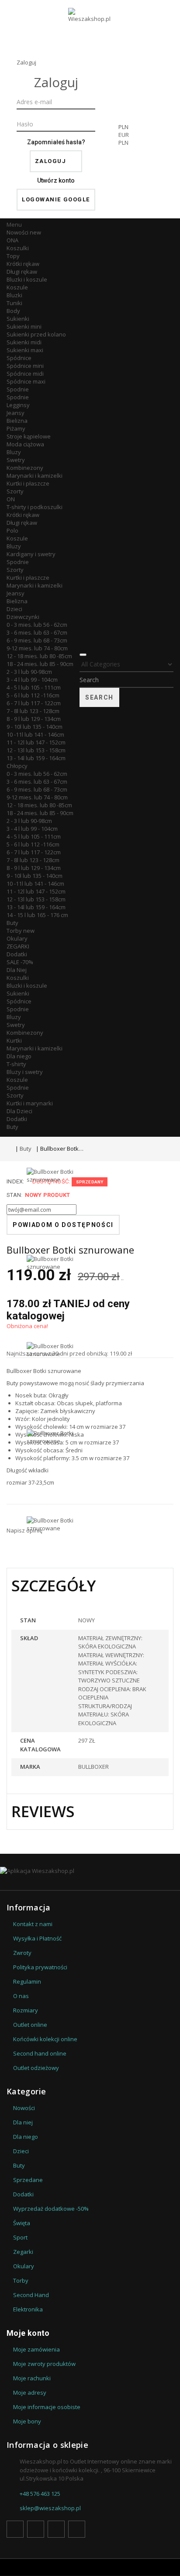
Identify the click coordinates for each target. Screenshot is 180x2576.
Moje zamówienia (36, 2349)
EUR (124, 135)
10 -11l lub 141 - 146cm (35, 734)
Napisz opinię (24, 1530)
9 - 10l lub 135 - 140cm (35, 727)
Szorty (15, 491)
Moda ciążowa (25, 444)
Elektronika (28, 2309)
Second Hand (31, 2295)
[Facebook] (15, 2529)
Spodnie (18, 389)
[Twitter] (36, 2529)
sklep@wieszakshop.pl (50, 2508)
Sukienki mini (24, 326)
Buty (12, 923)
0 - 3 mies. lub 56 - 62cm (37, 625)
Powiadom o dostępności (63, 1225)
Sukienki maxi (25, 350)
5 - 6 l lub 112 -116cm (33, 695)
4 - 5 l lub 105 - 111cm (34, 687)
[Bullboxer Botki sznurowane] (57, 1211)
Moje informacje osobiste (47, 2407)
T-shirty (16, 1064)
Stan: (14, 1195)
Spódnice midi (25, 374)
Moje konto (28, 2333)
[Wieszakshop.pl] (90, 27)
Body (13, 311)
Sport (20, 2237)
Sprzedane (28, 2180)
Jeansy (16, 413)
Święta (22, 2223)
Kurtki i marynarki (30, 1103)
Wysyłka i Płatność (37, 1938)
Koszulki (18, 248)
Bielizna (17, 421)
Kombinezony (25, 468)
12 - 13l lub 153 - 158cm (36, 750)
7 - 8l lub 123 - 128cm (33, 711)
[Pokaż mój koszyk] (163, 137)
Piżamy (16, 428)
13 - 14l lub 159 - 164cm (36, 758)
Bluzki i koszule (27, 279)
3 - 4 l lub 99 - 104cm (32, 680)
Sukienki (18, 319)
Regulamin (27, 1981)
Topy (13, 256)
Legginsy (18, 405)
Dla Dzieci (19, 1111)
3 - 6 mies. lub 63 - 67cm (37, 632)
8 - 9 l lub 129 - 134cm (34, 719)
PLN (123, 143)
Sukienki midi (24, 342)
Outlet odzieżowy (36, 2068)
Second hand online (40, 2053)
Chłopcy (17, 766)
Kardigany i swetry (31, 554)
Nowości (24, 232)
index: (16, 1181)
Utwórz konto (56, 180)
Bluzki (14, 295)
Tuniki (14, 303)
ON (11, 499)
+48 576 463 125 (40, 2494)
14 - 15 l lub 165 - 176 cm (37, 915)
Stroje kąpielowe (29, 436)
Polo (12, 530)
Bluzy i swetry (25, 1072)
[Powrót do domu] (9, 1149)
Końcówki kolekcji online (45, 2039)
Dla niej (23, 2122)
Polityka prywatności (40, 1967)
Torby (21, 931)
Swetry (16, 460)
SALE (20, 962)
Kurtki (14, 1040)
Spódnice (19, 358)
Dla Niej (17, 970)
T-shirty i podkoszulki (35, 507)
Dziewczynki (23, 617)
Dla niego (19, 1056)
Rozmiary (26, 2010)
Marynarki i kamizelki (35, 476)
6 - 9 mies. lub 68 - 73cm (37, 640)
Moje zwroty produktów (44, 2364)
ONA (12, 240)
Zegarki (23, 2252)
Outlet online (30, 2025)
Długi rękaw (22, 272)
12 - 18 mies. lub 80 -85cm (39, 656)
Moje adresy (30, 2392)
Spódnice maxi (26, 381)
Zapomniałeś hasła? (56, 142)
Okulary (17, 938)
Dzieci (14, 609)
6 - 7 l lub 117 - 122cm (34, 703)
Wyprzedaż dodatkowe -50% (51, 2209)
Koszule (17, 287)
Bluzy (14, 452)
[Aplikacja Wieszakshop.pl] (90, 1871)
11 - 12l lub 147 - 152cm (36, 742)
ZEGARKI (18, 946)
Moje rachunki (32, 2378)
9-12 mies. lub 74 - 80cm (37, 648)
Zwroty (22, 1953)
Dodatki (17, 954)
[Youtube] (56, 2529)
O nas (21, 1996)
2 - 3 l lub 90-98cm (29, 672)
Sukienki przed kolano (36, 334)
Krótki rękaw (23, 264)
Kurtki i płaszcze (28, 483)
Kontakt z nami (33, 1924)
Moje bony (27, 2421)
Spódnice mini (25, 366)
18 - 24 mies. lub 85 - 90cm (40, 664)
